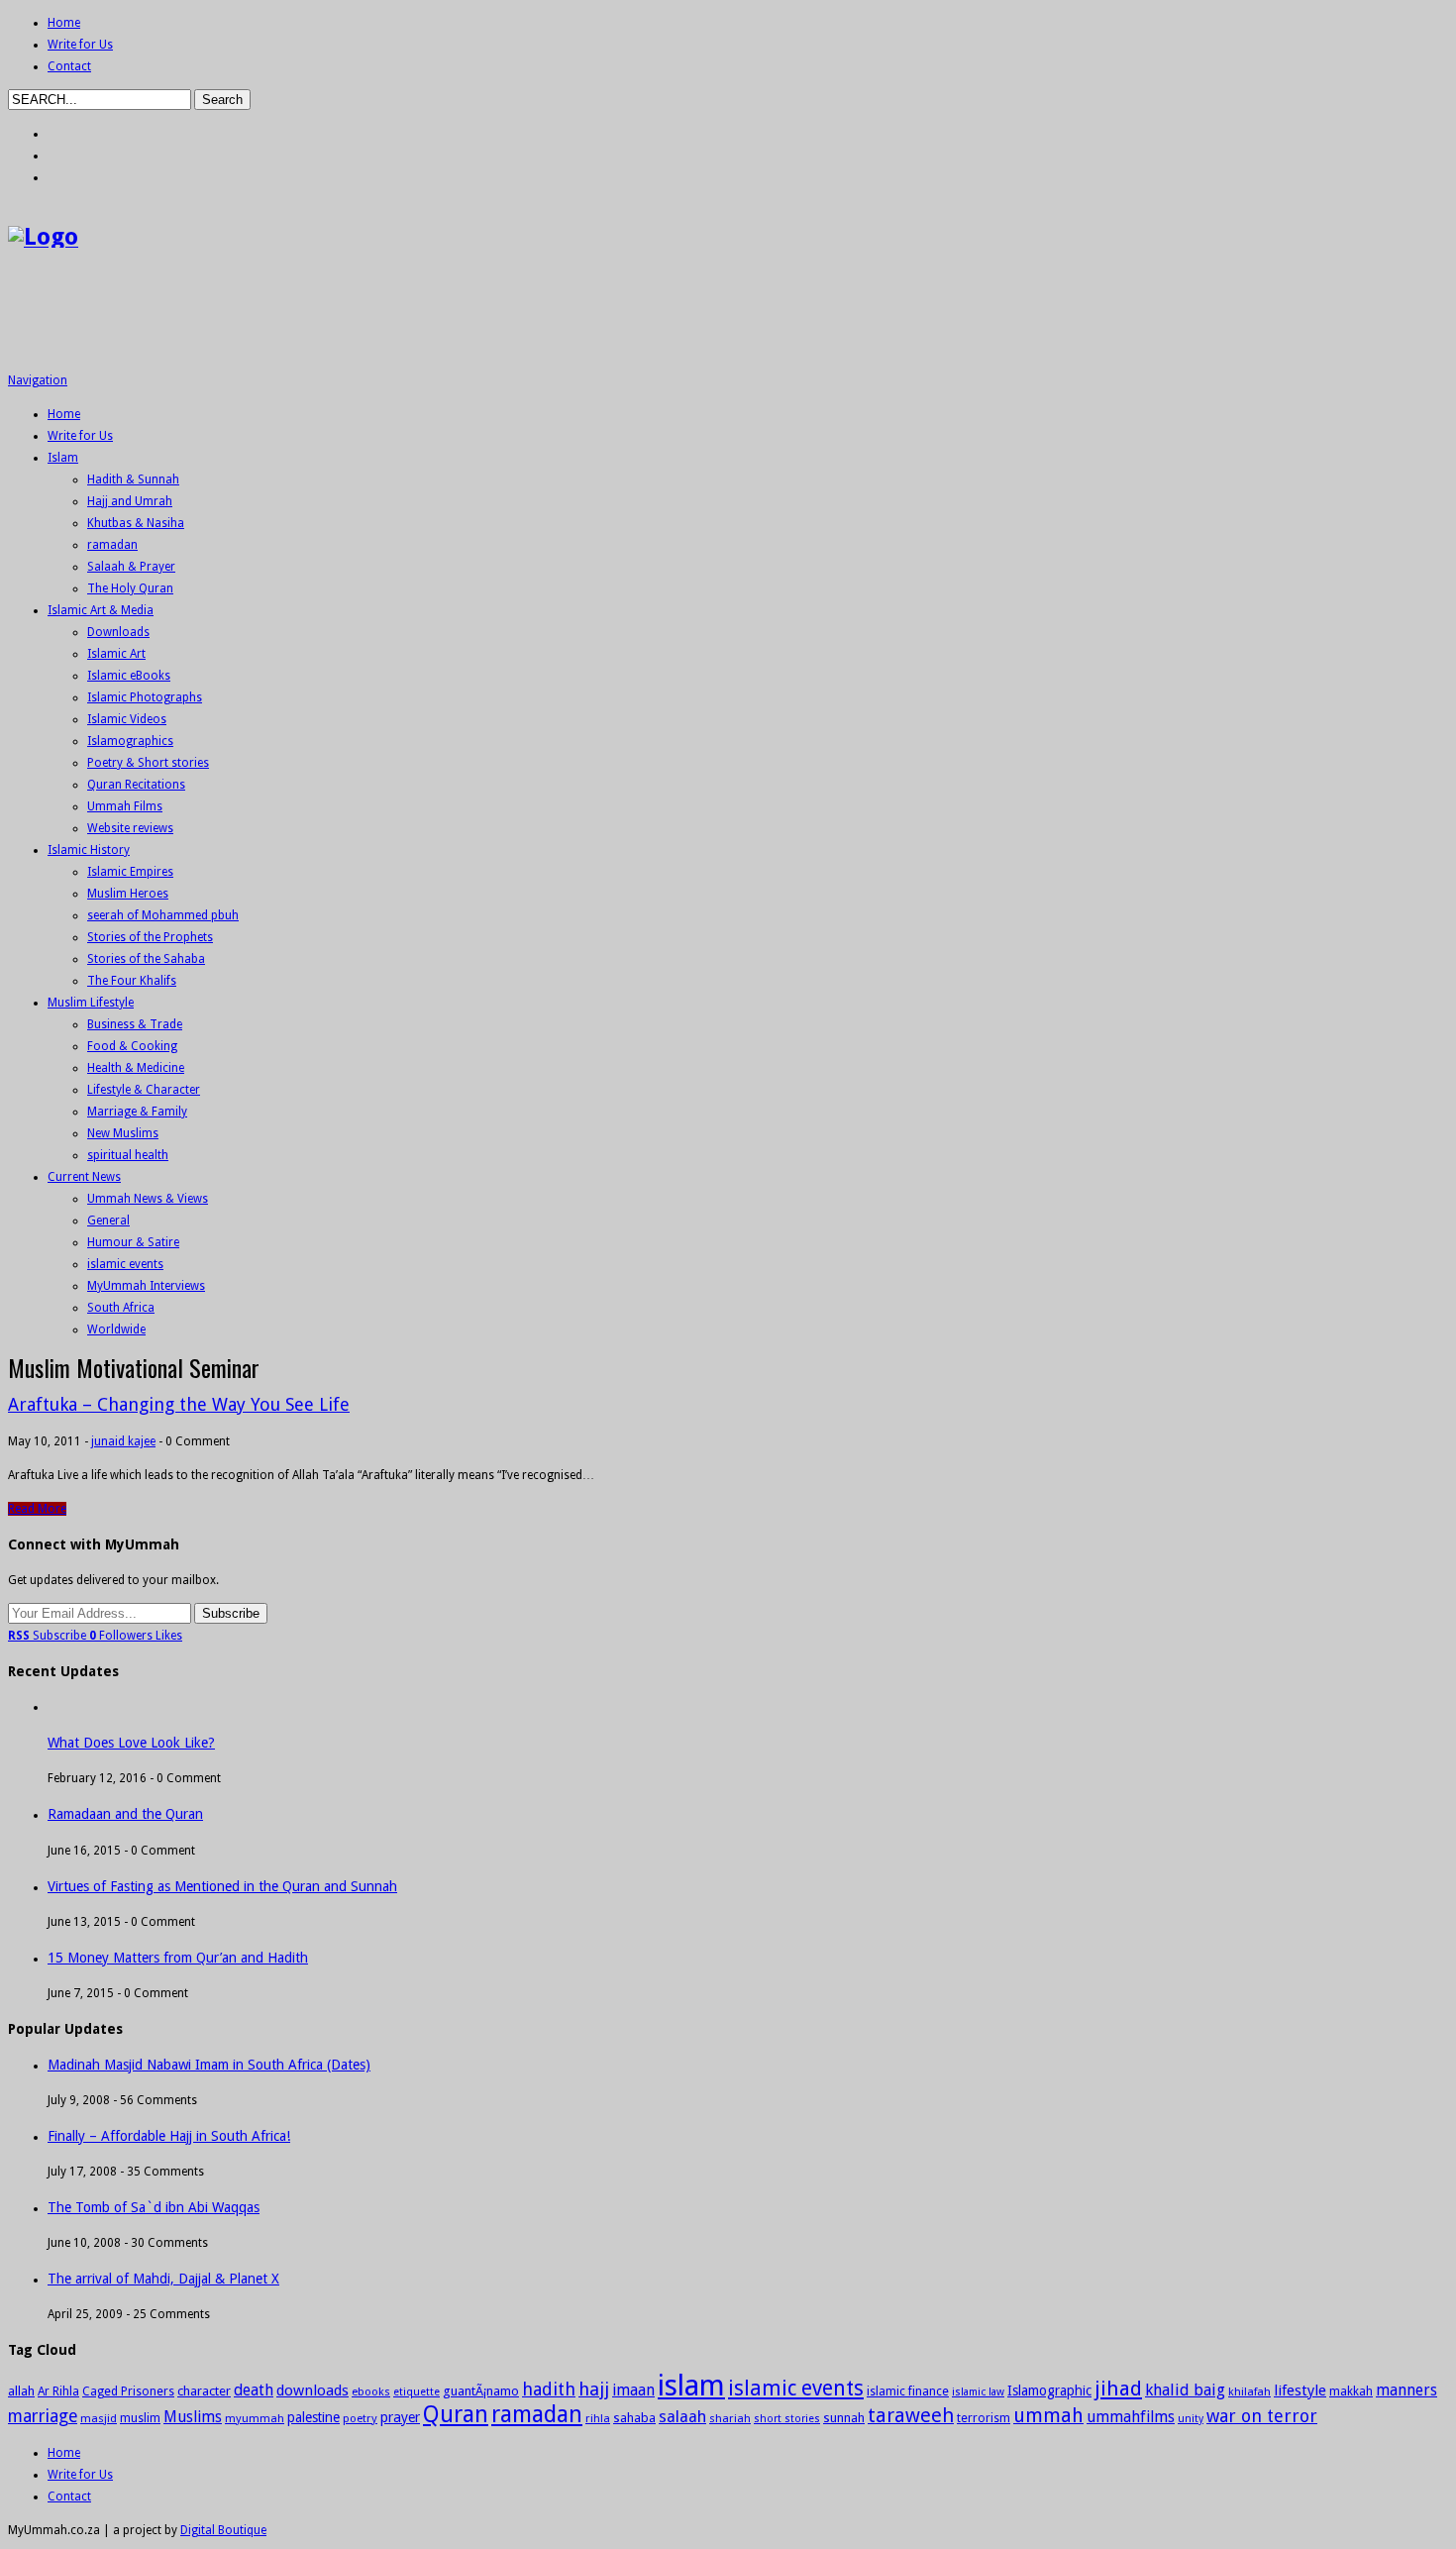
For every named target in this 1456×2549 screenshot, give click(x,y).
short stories (787, 2419)
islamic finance (908, 2391)
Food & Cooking (132, 1046)
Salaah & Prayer (131, 567)
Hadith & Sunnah (133, 479)
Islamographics (130, 741)
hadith (549, 2389)
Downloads (118, 632)
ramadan (112, 545)
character (204, 2391)
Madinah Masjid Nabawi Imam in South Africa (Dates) (209, 2065)
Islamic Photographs (145, 697)
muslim (140, 2418)
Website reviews (130, 828)
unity (1191, 2419)
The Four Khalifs (132, 981)
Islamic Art (116, 654)
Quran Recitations (136, 785)
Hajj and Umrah (130, 501)
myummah (255, 2418)
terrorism (984, 2418)
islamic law (978, 2392)
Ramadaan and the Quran (125, 1814)
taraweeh (911, 2415)
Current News (84, 1177)
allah (21, 2391)
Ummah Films (125, 806)
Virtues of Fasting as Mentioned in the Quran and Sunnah (222, 1886)
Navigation (38, 380)
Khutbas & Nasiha (136, 523)
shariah (730, 2418)
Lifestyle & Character (144, 1090)
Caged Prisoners (128, 2391)
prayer (400, 2417)
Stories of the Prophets (150, 937)
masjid (99, 2418)
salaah (682, 2417)
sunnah (844, 2418)
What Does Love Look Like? (131, 1743)
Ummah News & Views (148, 1199)
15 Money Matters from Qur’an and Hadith (178, 1958)
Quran (456, 2414)
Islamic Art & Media (101, 610)
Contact (69, 66)
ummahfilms (1131, 2417)
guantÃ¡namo (481, 2391)
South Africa (121, 1308)
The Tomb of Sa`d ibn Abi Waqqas (154, 2207)
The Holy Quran (130, 588)
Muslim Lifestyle (91, 1003)
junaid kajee (123, 1441)
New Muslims (123, 1133)
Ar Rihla (58, 2391)
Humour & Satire (133, 1242)
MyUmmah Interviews (146, 1286)
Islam (63, 458)
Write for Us (80, 45)
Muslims (193, 2417)
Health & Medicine (136, 1068)
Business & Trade (135, 1024)
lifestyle (1300, 2390)
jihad (1118, 2389)
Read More (37, 1509)
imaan (633, 2390)
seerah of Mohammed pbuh (163, 915)
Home (64, 23)
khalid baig (1185, 2390)
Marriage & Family (137, 1112)
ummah (1048, 2416)
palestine (313, 2417)
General (108, 1221)
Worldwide (116, 1329)
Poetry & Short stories (148, 763)
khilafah (1249, 2391)
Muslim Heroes (128, 894)
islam (691, 2386)
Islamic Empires (130, 872)
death (254, 2390)
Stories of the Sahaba (146, 959)
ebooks (371, 2391)
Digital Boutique (223, 2530)
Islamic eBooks (129, 676)
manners (1406, 2390)
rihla (598, 2418)
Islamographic (1049, 2390)
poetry (360, 2418)
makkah (1351, 2391)
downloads (312, 2390)
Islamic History (89, 850)
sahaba (634, 2418)
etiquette (416, 2392)
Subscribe (49, 1636)
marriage (43, 2416)
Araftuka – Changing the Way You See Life (179, 1404)
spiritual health (128, 1155)
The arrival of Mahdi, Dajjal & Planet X (163, 2279)
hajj (594, 2389)
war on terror (1262, 2416)
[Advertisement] (368, 318)
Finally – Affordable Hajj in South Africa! (169, 2136)
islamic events (125, 1264)
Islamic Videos (127, 719)
